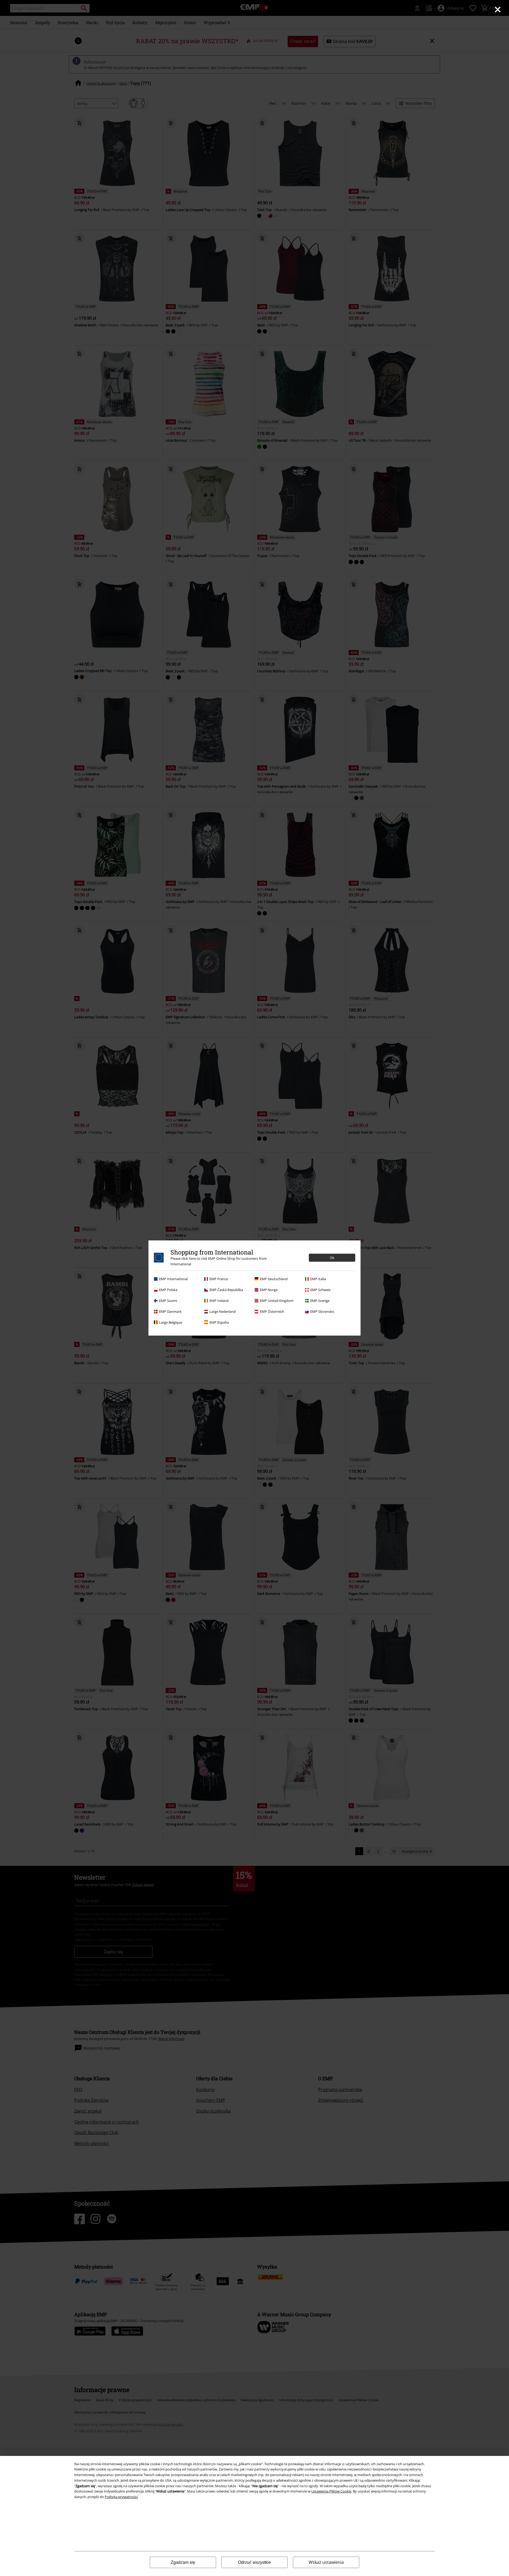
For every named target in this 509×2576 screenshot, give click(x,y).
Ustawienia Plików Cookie (331, 2491)
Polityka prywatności (121, 2497)
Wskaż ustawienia (326, 2562)
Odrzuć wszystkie (254, 2562)
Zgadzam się (183, 2562)
